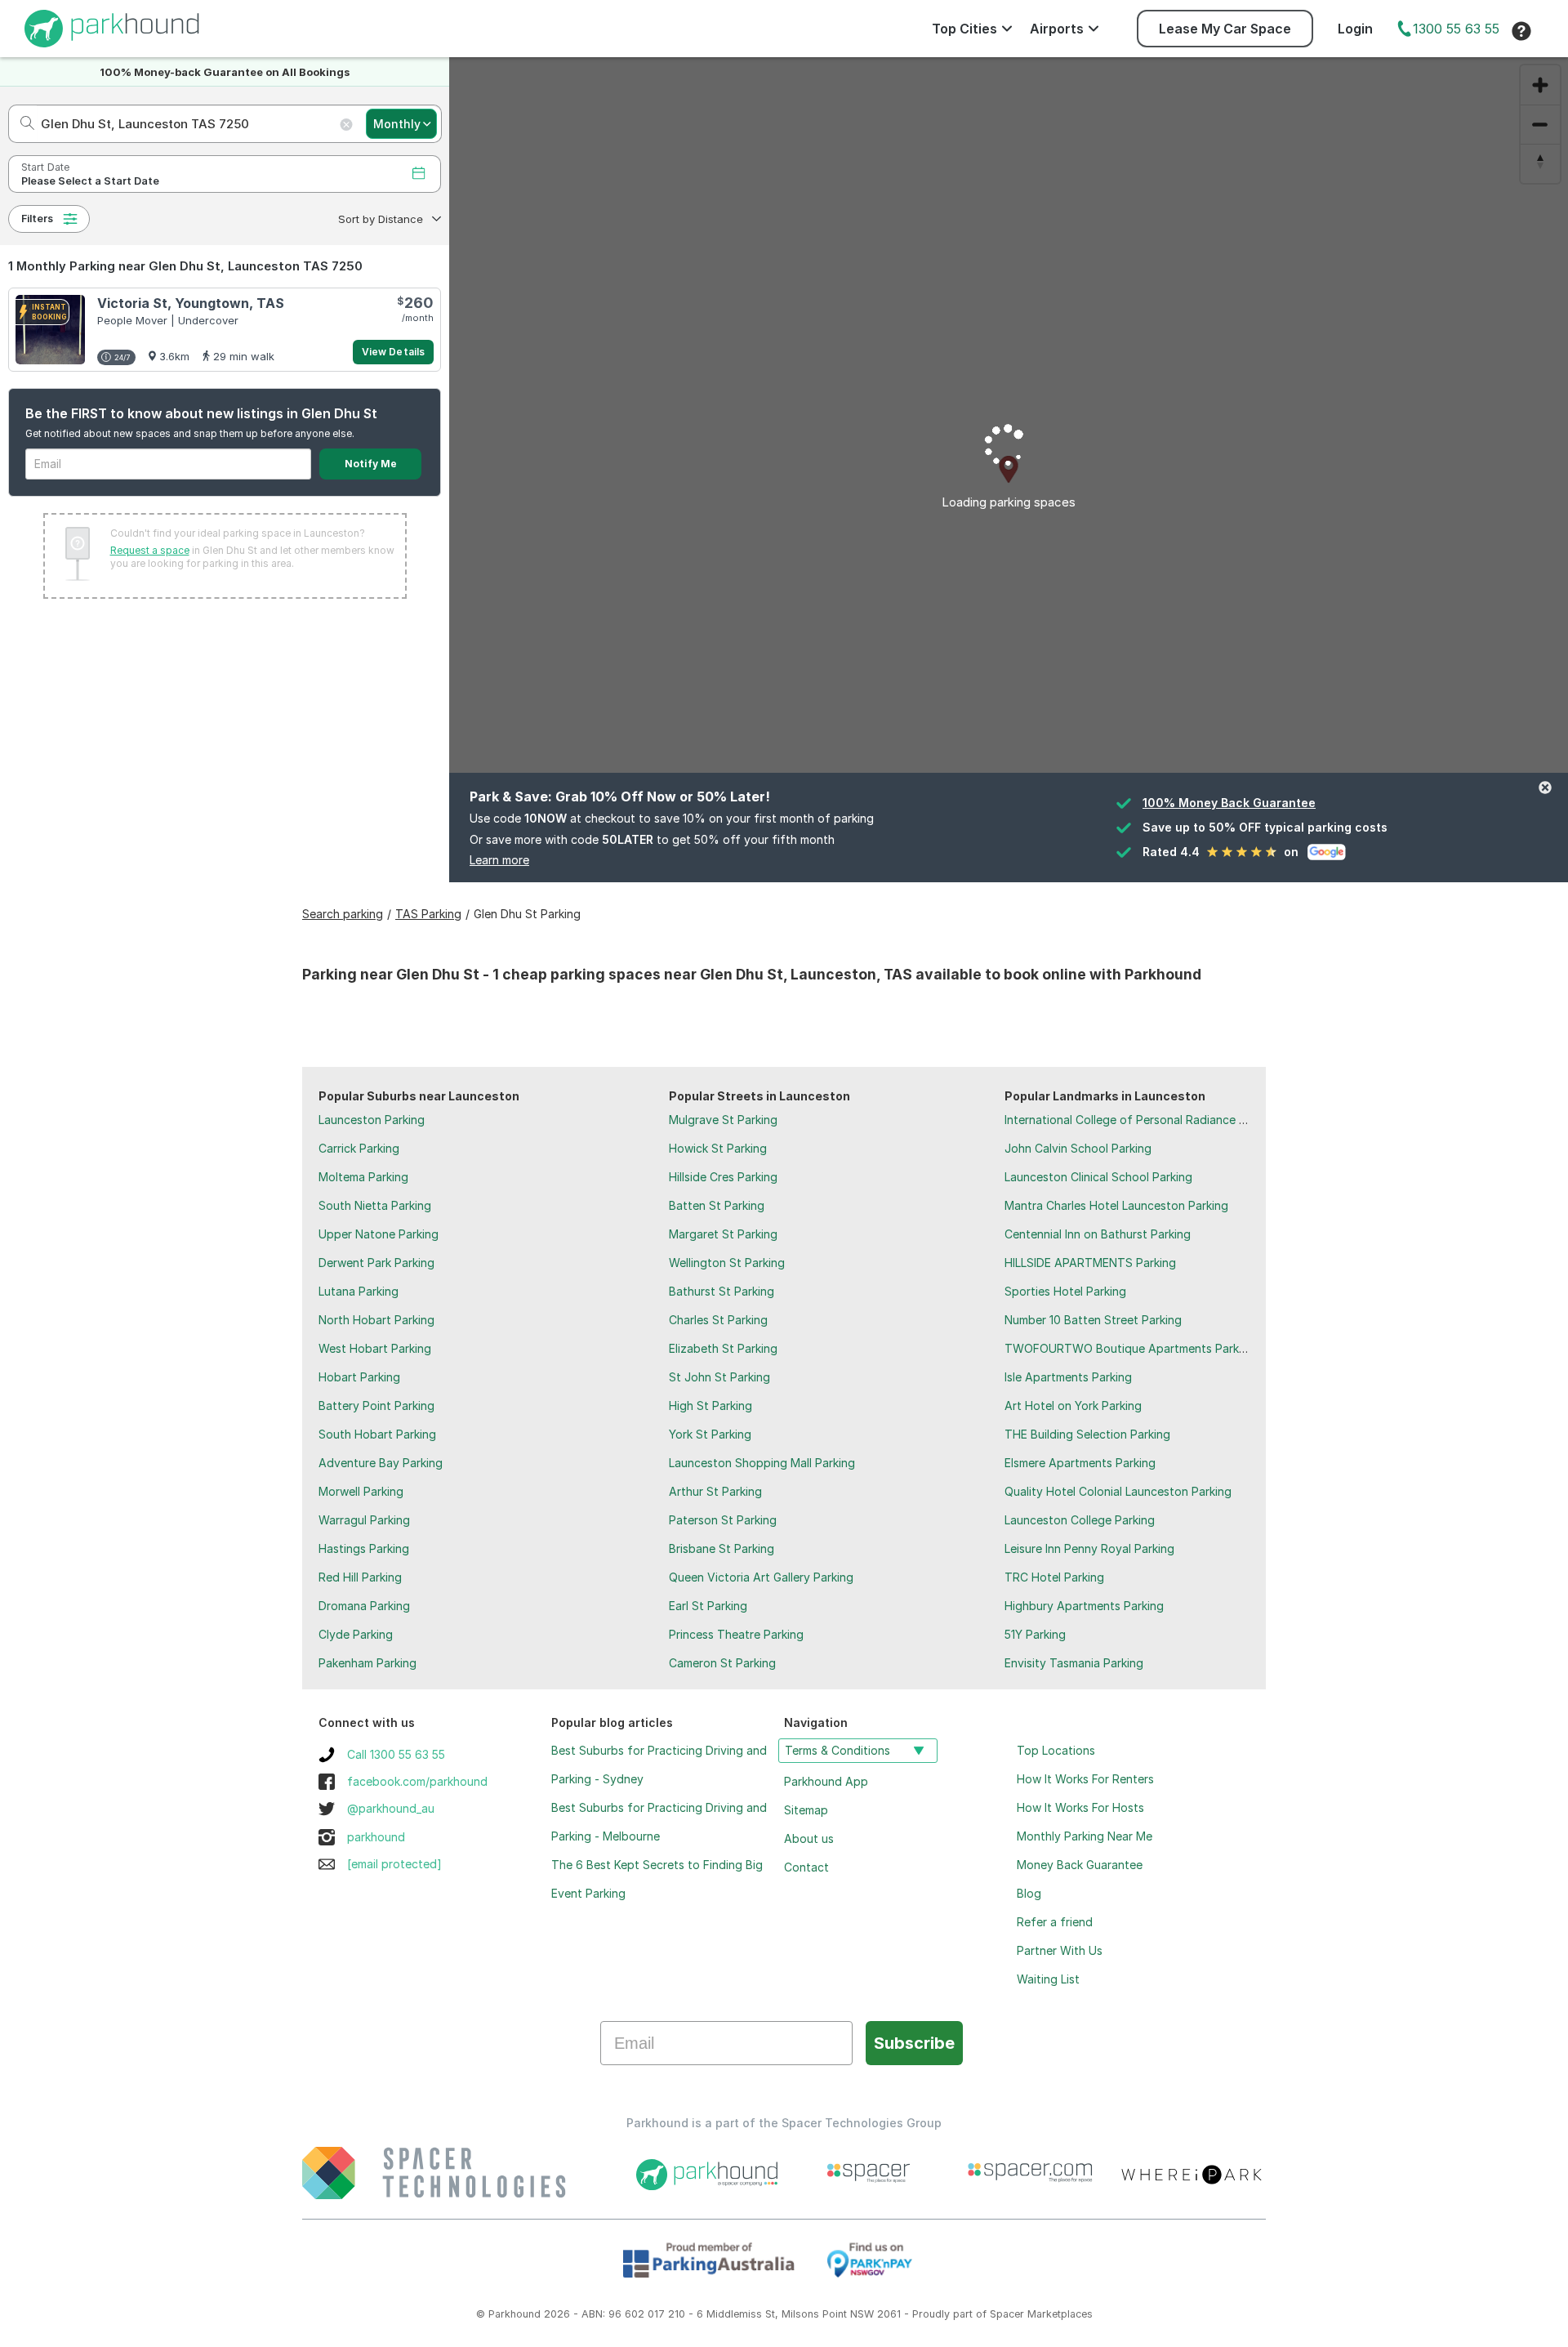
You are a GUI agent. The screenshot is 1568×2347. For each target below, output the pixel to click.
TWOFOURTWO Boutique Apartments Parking (1130, 1348)
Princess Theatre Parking (736, 1634)
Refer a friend (1055, 1922)
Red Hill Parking (360, 1577)
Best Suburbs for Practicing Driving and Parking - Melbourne (659, 1822)
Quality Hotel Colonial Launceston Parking (1118, 1491)
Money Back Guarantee (1080, 1865)
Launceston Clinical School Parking (1098, 1177)
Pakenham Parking (367, 1663)
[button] (388, 219)
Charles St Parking (718, 1320)
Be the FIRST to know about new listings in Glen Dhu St (201, 413)
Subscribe (914, 2043)
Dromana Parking (364, 1606)
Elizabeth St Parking (723, 1348)
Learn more (499, 860)
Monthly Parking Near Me (1085, 1836)
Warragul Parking (364, 1520)
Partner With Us (1060, 1950)
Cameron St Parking (722, 1663)
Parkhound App (826, 1781)
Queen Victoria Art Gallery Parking (761, 1577)
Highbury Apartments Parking (1084, 1606)
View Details (393, 352)
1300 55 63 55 (1456, 29)
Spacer (1007, 2314)
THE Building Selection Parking (1087, 1434)
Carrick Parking (359, 1148)
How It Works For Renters (1085, 1779)
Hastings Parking (364, 1548)
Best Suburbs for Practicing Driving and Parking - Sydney (659, 1765)
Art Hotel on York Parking (1073, 1406)
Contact (806, 1867)
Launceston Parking (372, 1120)
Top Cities (964, 29)
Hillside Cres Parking (723, 1177)
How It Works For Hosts (1080, 1807)
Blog (1029, 1893)
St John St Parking (719, 1377)
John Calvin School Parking (1078, 1148)
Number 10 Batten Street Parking (1093, 1320)
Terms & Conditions (837, 1750)
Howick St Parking (718, 1148)
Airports (1057, 29)
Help (1521, 31)
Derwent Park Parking (376, 1263)
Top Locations (1056, 1750)
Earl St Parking (708, 1606)
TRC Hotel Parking (1054, 1577)
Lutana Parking (359, 1291)
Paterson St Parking (723, 1520)
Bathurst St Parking (722, 1291)
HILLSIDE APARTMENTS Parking (1090, 1263)
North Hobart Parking (376, 1320)
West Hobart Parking (375, 1348)
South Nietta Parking (375, 1205)
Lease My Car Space (1225, 29)
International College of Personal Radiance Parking (1142, 1120)
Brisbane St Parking (722, 1548)
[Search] (22, 124)
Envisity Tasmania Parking (1074, 1663)
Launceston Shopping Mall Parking (762, 1463)
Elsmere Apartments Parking (1080, 1463)
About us (809, 1838)
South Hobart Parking (377, 1434)
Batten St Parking (717, 1205)
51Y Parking (1035, 1634)
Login (1355, 29)
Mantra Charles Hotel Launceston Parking (1116, 1205)
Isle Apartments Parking (1068, 1377)
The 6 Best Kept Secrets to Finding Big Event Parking (657, 1879)
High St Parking (710, 1406)
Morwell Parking (361, 1491)
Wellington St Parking (727, 1263)
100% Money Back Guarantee (1229, 803)
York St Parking (710, 1434)
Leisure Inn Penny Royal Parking (1089, 1548)
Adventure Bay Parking (381, 1463)
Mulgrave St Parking (723, 1120)
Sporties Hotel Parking (1065, 1291)
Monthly (397, 124)
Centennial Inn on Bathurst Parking (1098, 1234)
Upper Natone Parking (379, 1234)
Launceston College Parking (1080, 1520)
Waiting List (1048, 1979)
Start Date (45, 167)
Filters (37, 219)
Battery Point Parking (376, 1406)
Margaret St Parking (723, 1234)
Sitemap (806, 1810)
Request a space (150, 550)
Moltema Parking (363, 1177)
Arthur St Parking (715, 1491)
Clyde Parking (356, 1634)
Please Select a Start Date (90, 181)
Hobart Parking (359, 1377)
